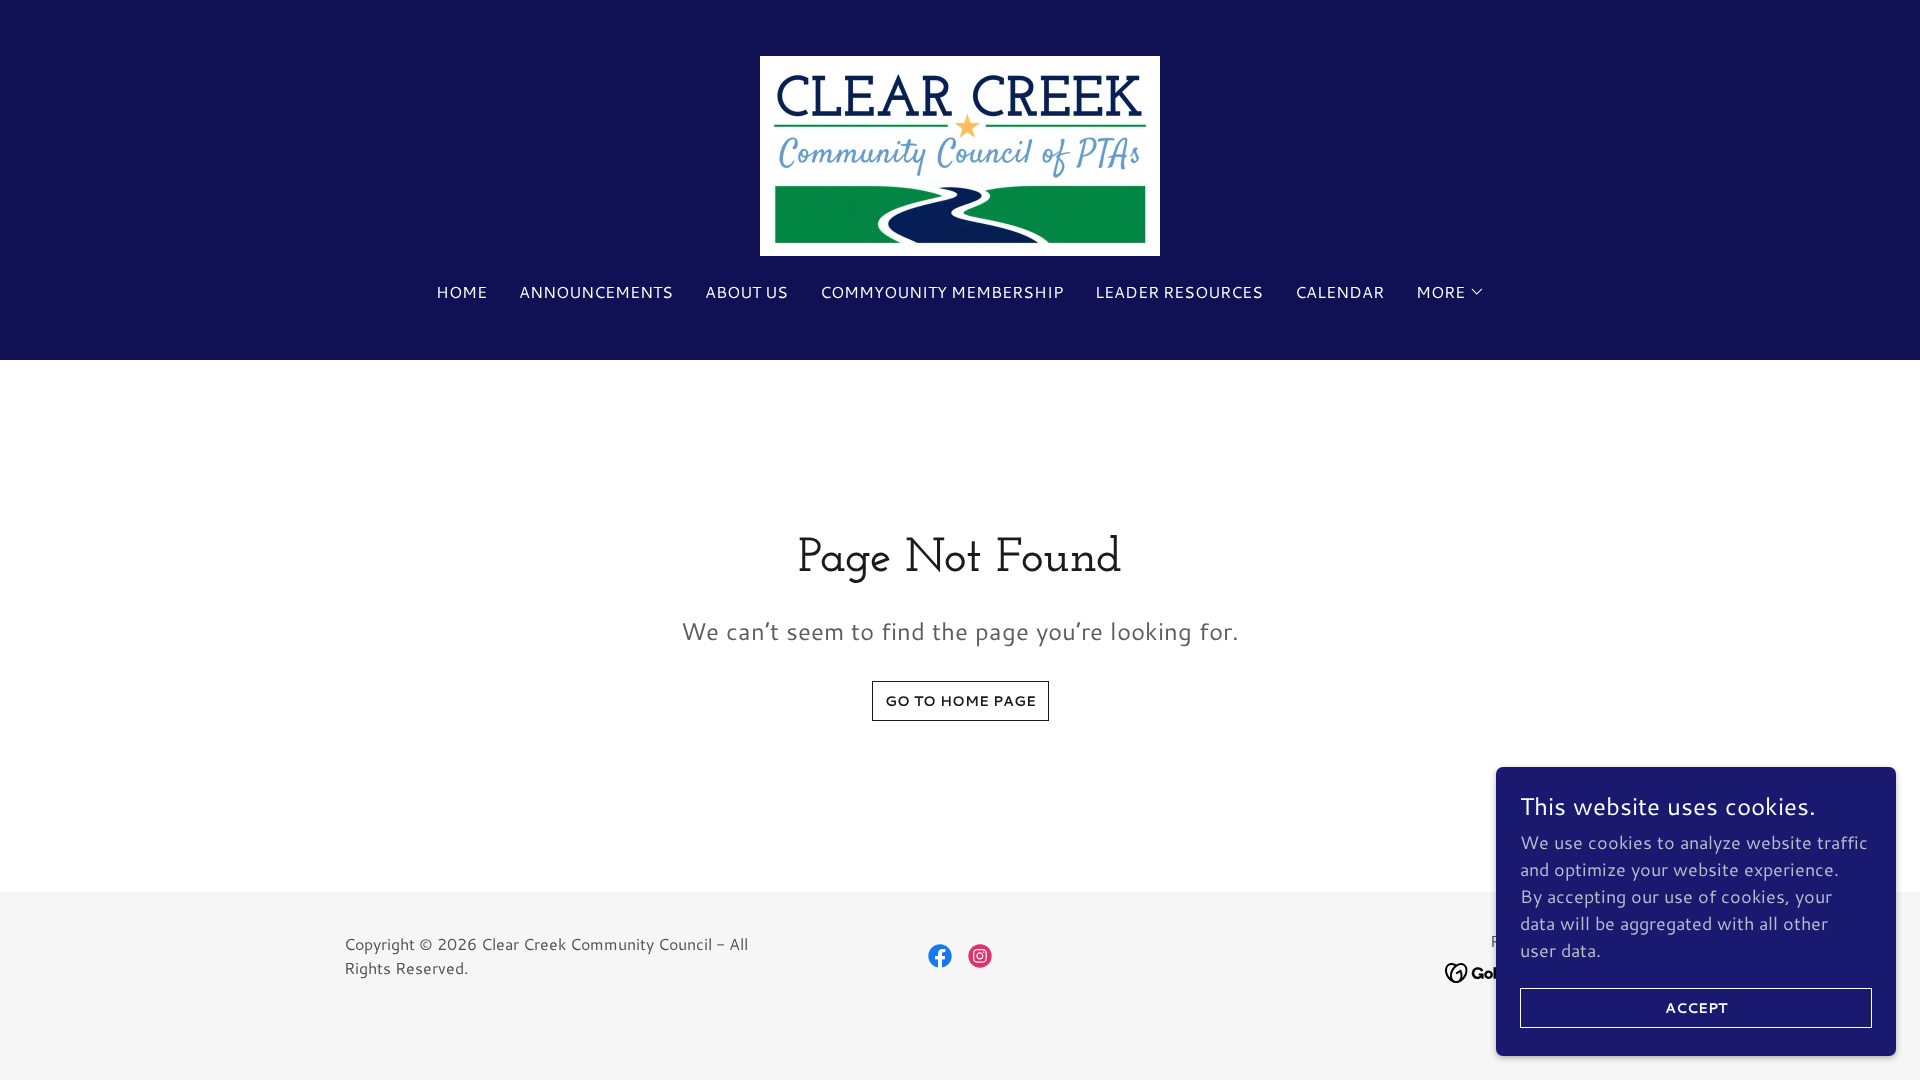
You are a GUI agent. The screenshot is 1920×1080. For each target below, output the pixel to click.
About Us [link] (746, 291)
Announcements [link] (596, 291)
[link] (960, 153)
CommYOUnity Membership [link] (941, 291)
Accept (1696, 1008)
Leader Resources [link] (1179, 291)
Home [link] (461, 291)
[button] (1450, 292)
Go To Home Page (960, 701)
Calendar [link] (1339, 291)
